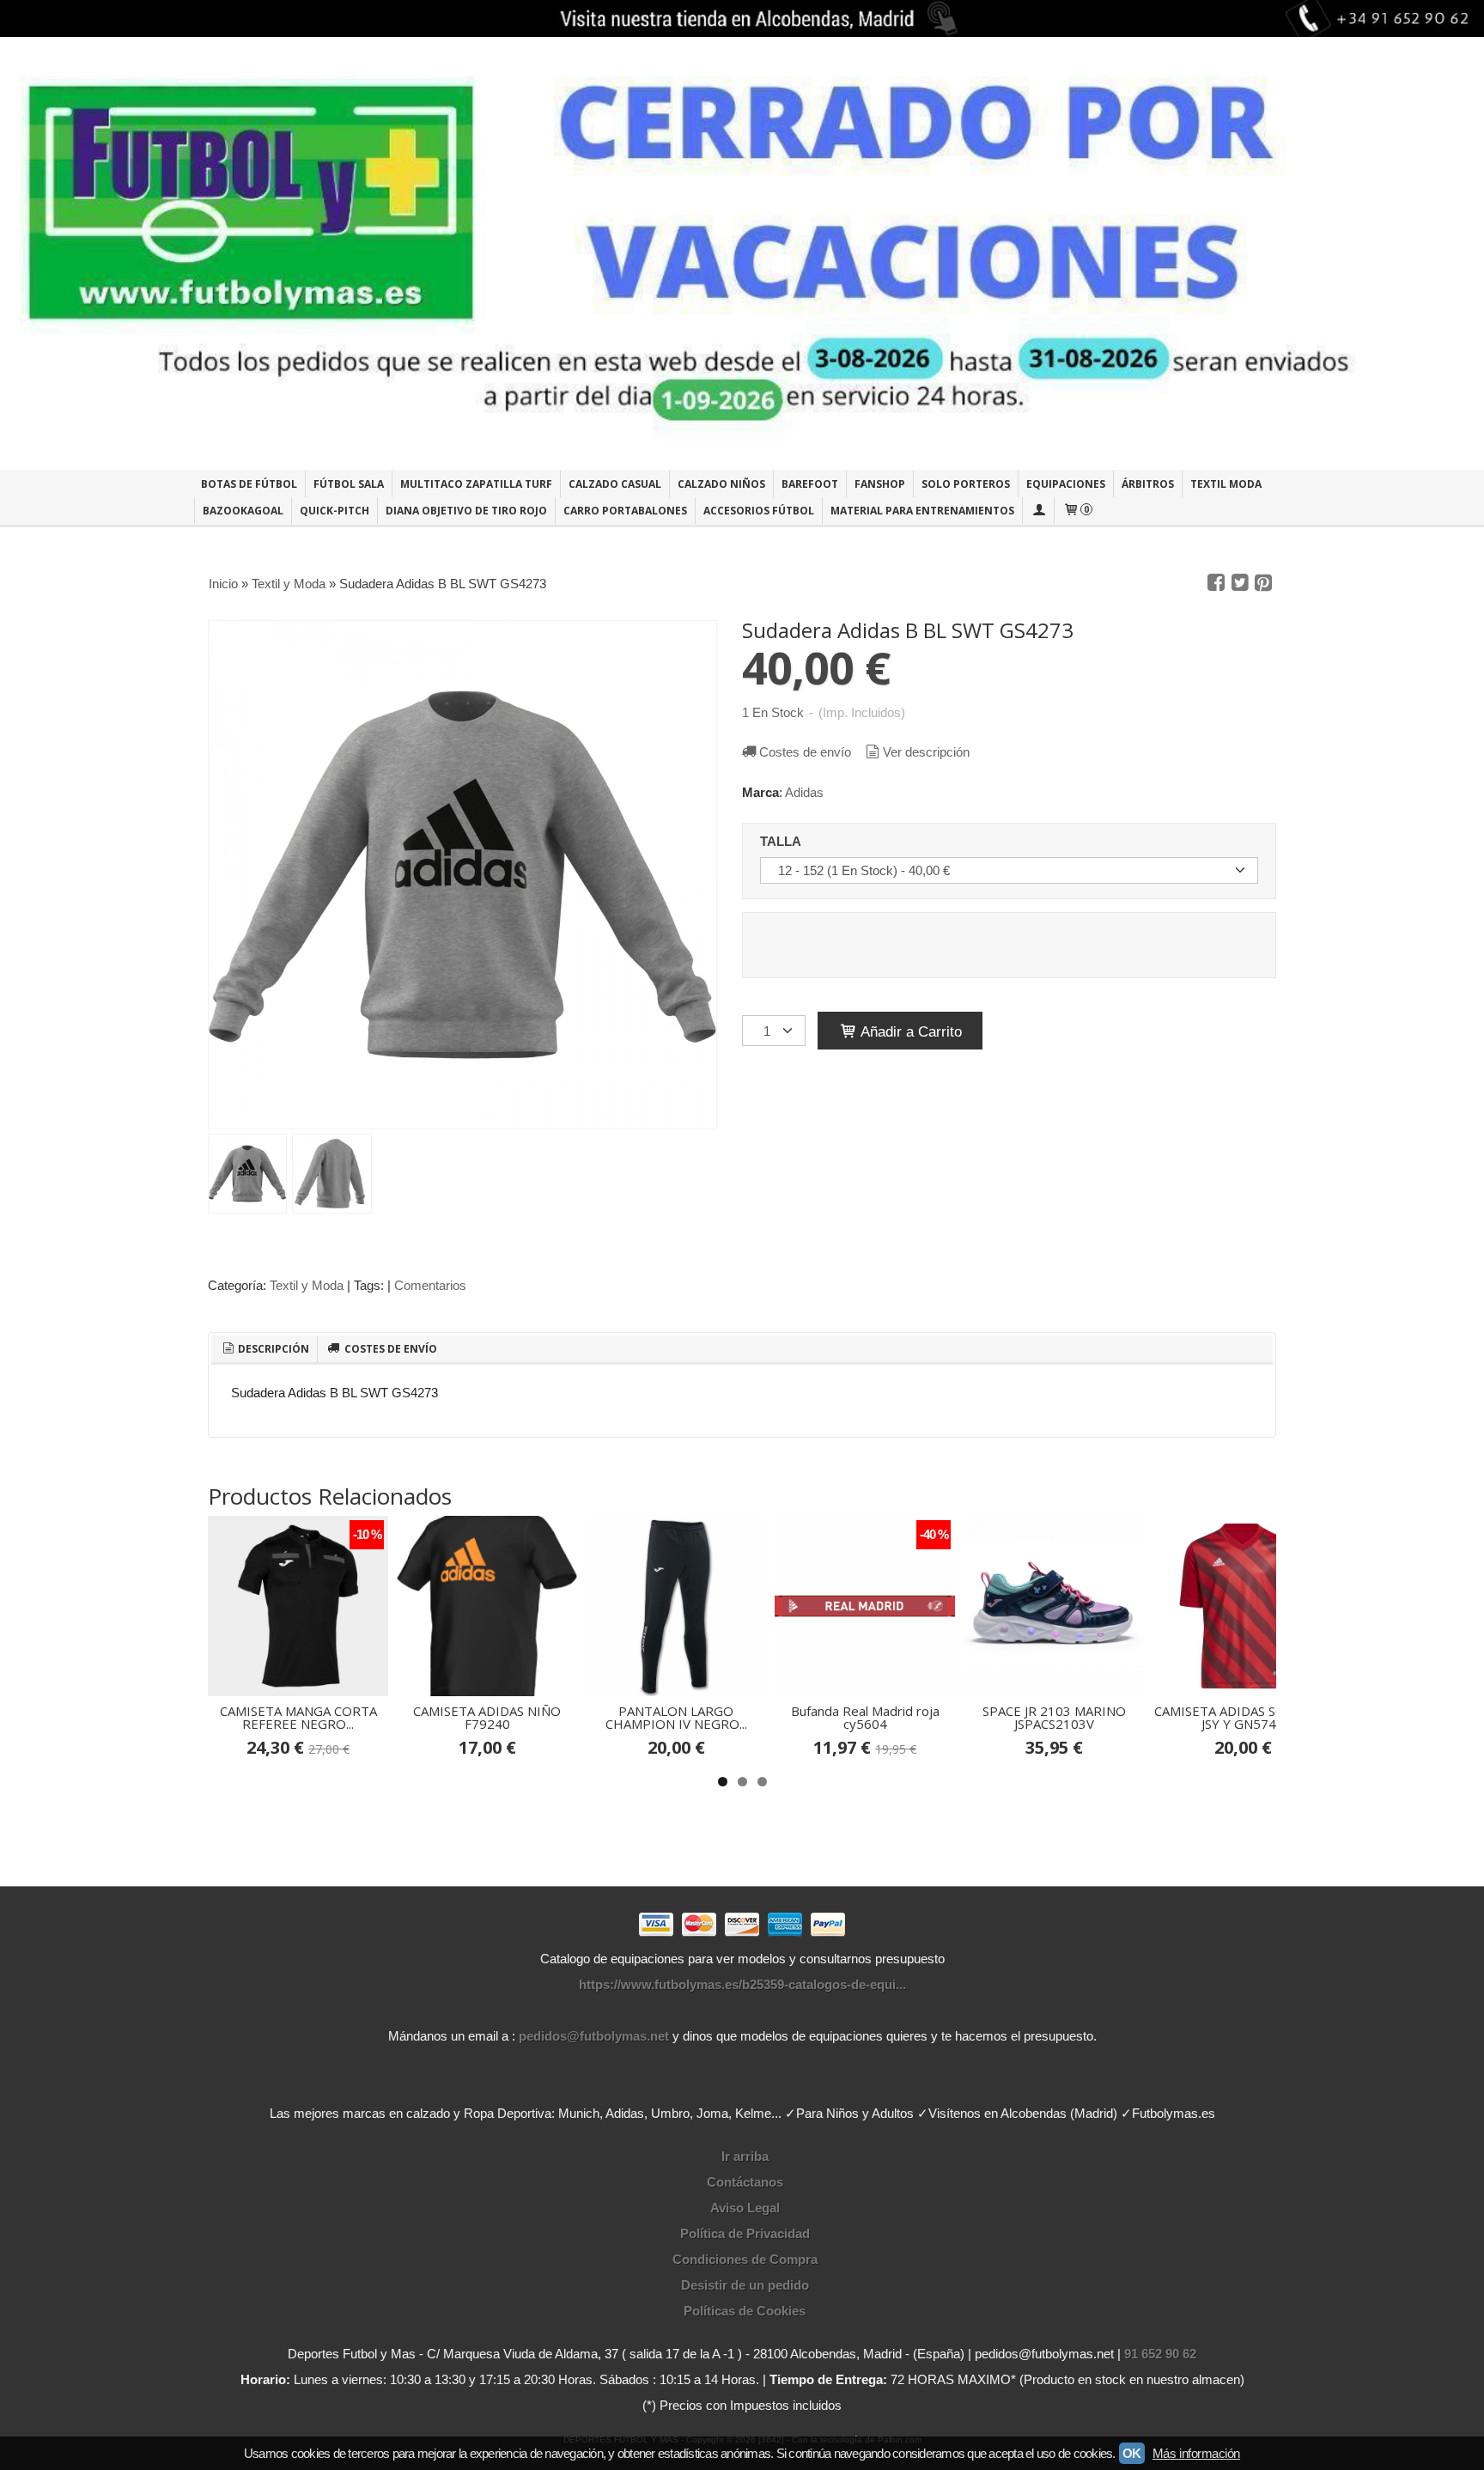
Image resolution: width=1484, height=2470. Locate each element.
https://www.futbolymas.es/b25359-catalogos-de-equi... (742, 1984)
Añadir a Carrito (909, 1031)
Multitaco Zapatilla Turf (476, 484)
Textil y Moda (307, 1285)
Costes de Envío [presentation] (389, 1349)
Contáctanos (745, 2182)
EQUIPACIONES (1066, 484)
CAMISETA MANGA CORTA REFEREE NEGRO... (298, 1717)
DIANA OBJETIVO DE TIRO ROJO (466, 511)
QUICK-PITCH (335, 511)
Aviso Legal (745, 2208)
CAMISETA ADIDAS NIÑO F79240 (487, 1717)
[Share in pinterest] (1263, 583)
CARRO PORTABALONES (625, 511)
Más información (1196, 2453)
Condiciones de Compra (745, 2259)
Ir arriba (745, 2156)
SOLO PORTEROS (966, 484)
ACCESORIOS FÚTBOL (759, 511)
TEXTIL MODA (1226, 484)
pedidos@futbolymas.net (594, 2036)
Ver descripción (926, 752)
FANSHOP (880, 484)
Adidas (804, 792)
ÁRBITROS (1148, 484)
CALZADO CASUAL (615, 484)
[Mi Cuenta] (1038, 511)
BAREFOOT (810, 484)
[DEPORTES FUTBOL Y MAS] (742, 253)
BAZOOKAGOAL (243, 511)
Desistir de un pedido (745, 2285)
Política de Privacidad (745, 2233)
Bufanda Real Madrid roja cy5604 (865, 1717)
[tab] (265, 1349)
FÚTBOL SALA (349, 484)
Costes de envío (805, 752)
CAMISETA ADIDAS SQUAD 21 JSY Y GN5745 (1243, 1717)
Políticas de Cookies (745, 2311)
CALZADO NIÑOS (721, 484)
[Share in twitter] (1240, 583)
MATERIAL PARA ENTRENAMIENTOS (922, 511)
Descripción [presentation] (272, 1349)
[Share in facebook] (1216, 583)
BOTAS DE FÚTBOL (249, 484)
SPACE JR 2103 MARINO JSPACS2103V (1054, 1717)
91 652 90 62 (1160, 2354)
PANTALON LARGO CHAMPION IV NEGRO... (676, 1717)
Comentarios (430, 1285)
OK (1132, 2453)
